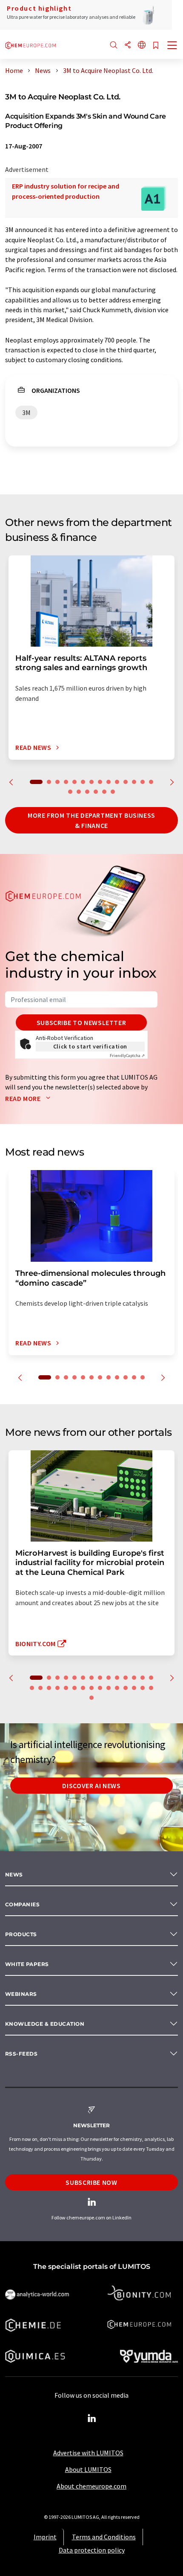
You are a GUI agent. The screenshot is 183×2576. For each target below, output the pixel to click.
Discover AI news (91, 1786)
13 (143, 782)
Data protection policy (92, 2550)
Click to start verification (90, 1046)
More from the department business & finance (91, 820)
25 (117, 1688)
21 (83, 1688)
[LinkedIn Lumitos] (91, 2419)
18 (96, 792)
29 (151, 1688)
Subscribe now (91, 2182)
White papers (27, 1964)
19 (104, 792)
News (14, 1875)
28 (143, 1688)
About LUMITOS (88, 2469)
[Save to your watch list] (156, 46)
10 (117, 782)
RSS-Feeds (21, 2054)
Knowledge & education (45, 2024)
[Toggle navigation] (172, 46)
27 (134, 1688)
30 (91, 1698)
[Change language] (142, 45)
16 (79, 792)
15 (70, 792)
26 (126, 1688)
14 (151, 782)
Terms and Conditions (104, 2537)
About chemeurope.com (91, 2486)
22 (91, 1688)
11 (126, 782)
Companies (22, 1904)
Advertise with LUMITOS (88, 2453)
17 (87, 792)
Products (21, 1934)
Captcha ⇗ (127, 1056)
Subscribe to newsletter (81, 1022)
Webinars (21, 1994)
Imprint (45, 2537)
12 (134, 782)
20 (113, 792)
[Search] (114, 45)
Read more (24, 1098)
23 (100, 1688)
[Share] (128, 45)
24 (109, 1688)
